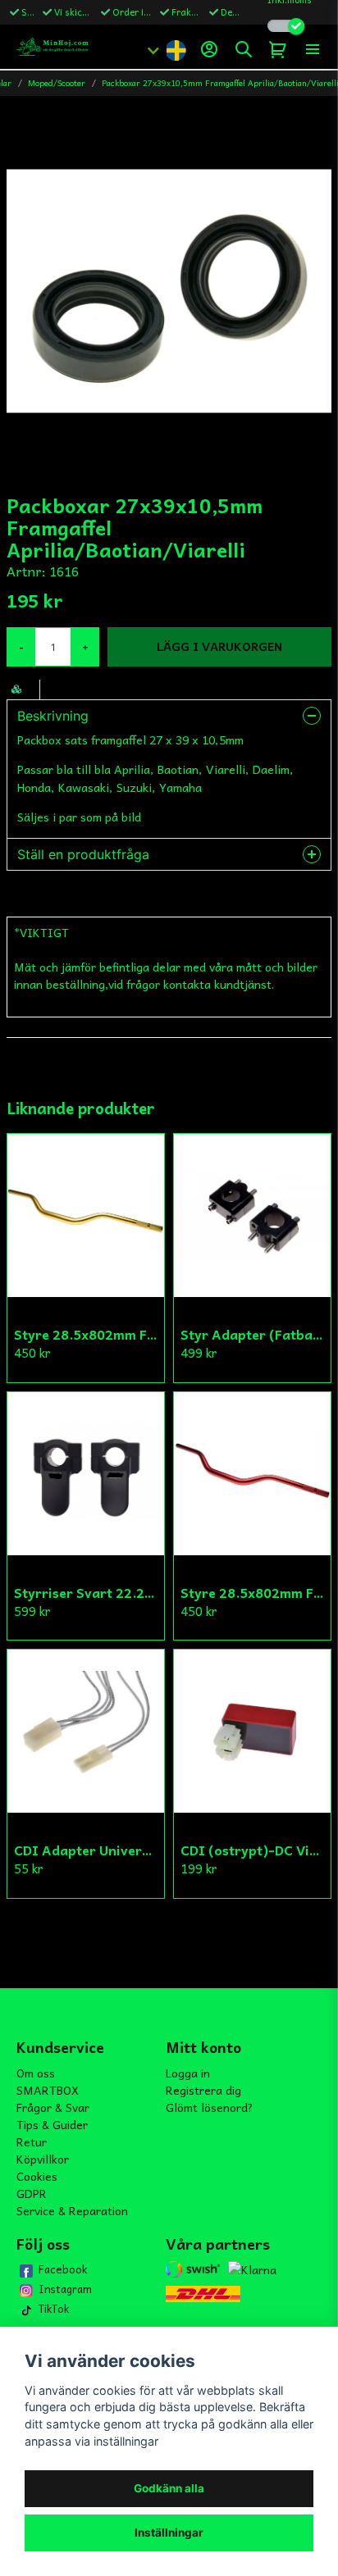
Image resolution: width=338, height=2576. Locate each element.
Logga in (188, 2073)
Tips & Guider (52, 2124)
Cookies (37, 2176)
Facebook (63, 2269)
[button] (176, 49)
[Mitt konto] (209, 49)
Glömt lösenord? (210, 2107)
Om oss (36, 2073)
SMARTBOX (48, 2090)
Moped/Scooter (57, 83)
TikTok (54, 2309)
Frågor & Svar (53, 2107)
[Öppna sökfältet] (244, 49)
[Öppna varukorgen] (278, 49)
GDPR (32, 2193)
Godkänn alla (169, 2488)
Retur (32, 2141)
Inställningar (169, 2533)
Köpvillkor (43, 2159)
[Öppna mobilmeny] (313, 49)
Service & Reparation (72, 2210)
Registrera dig (203, 2090)
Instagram (65, 2289)
